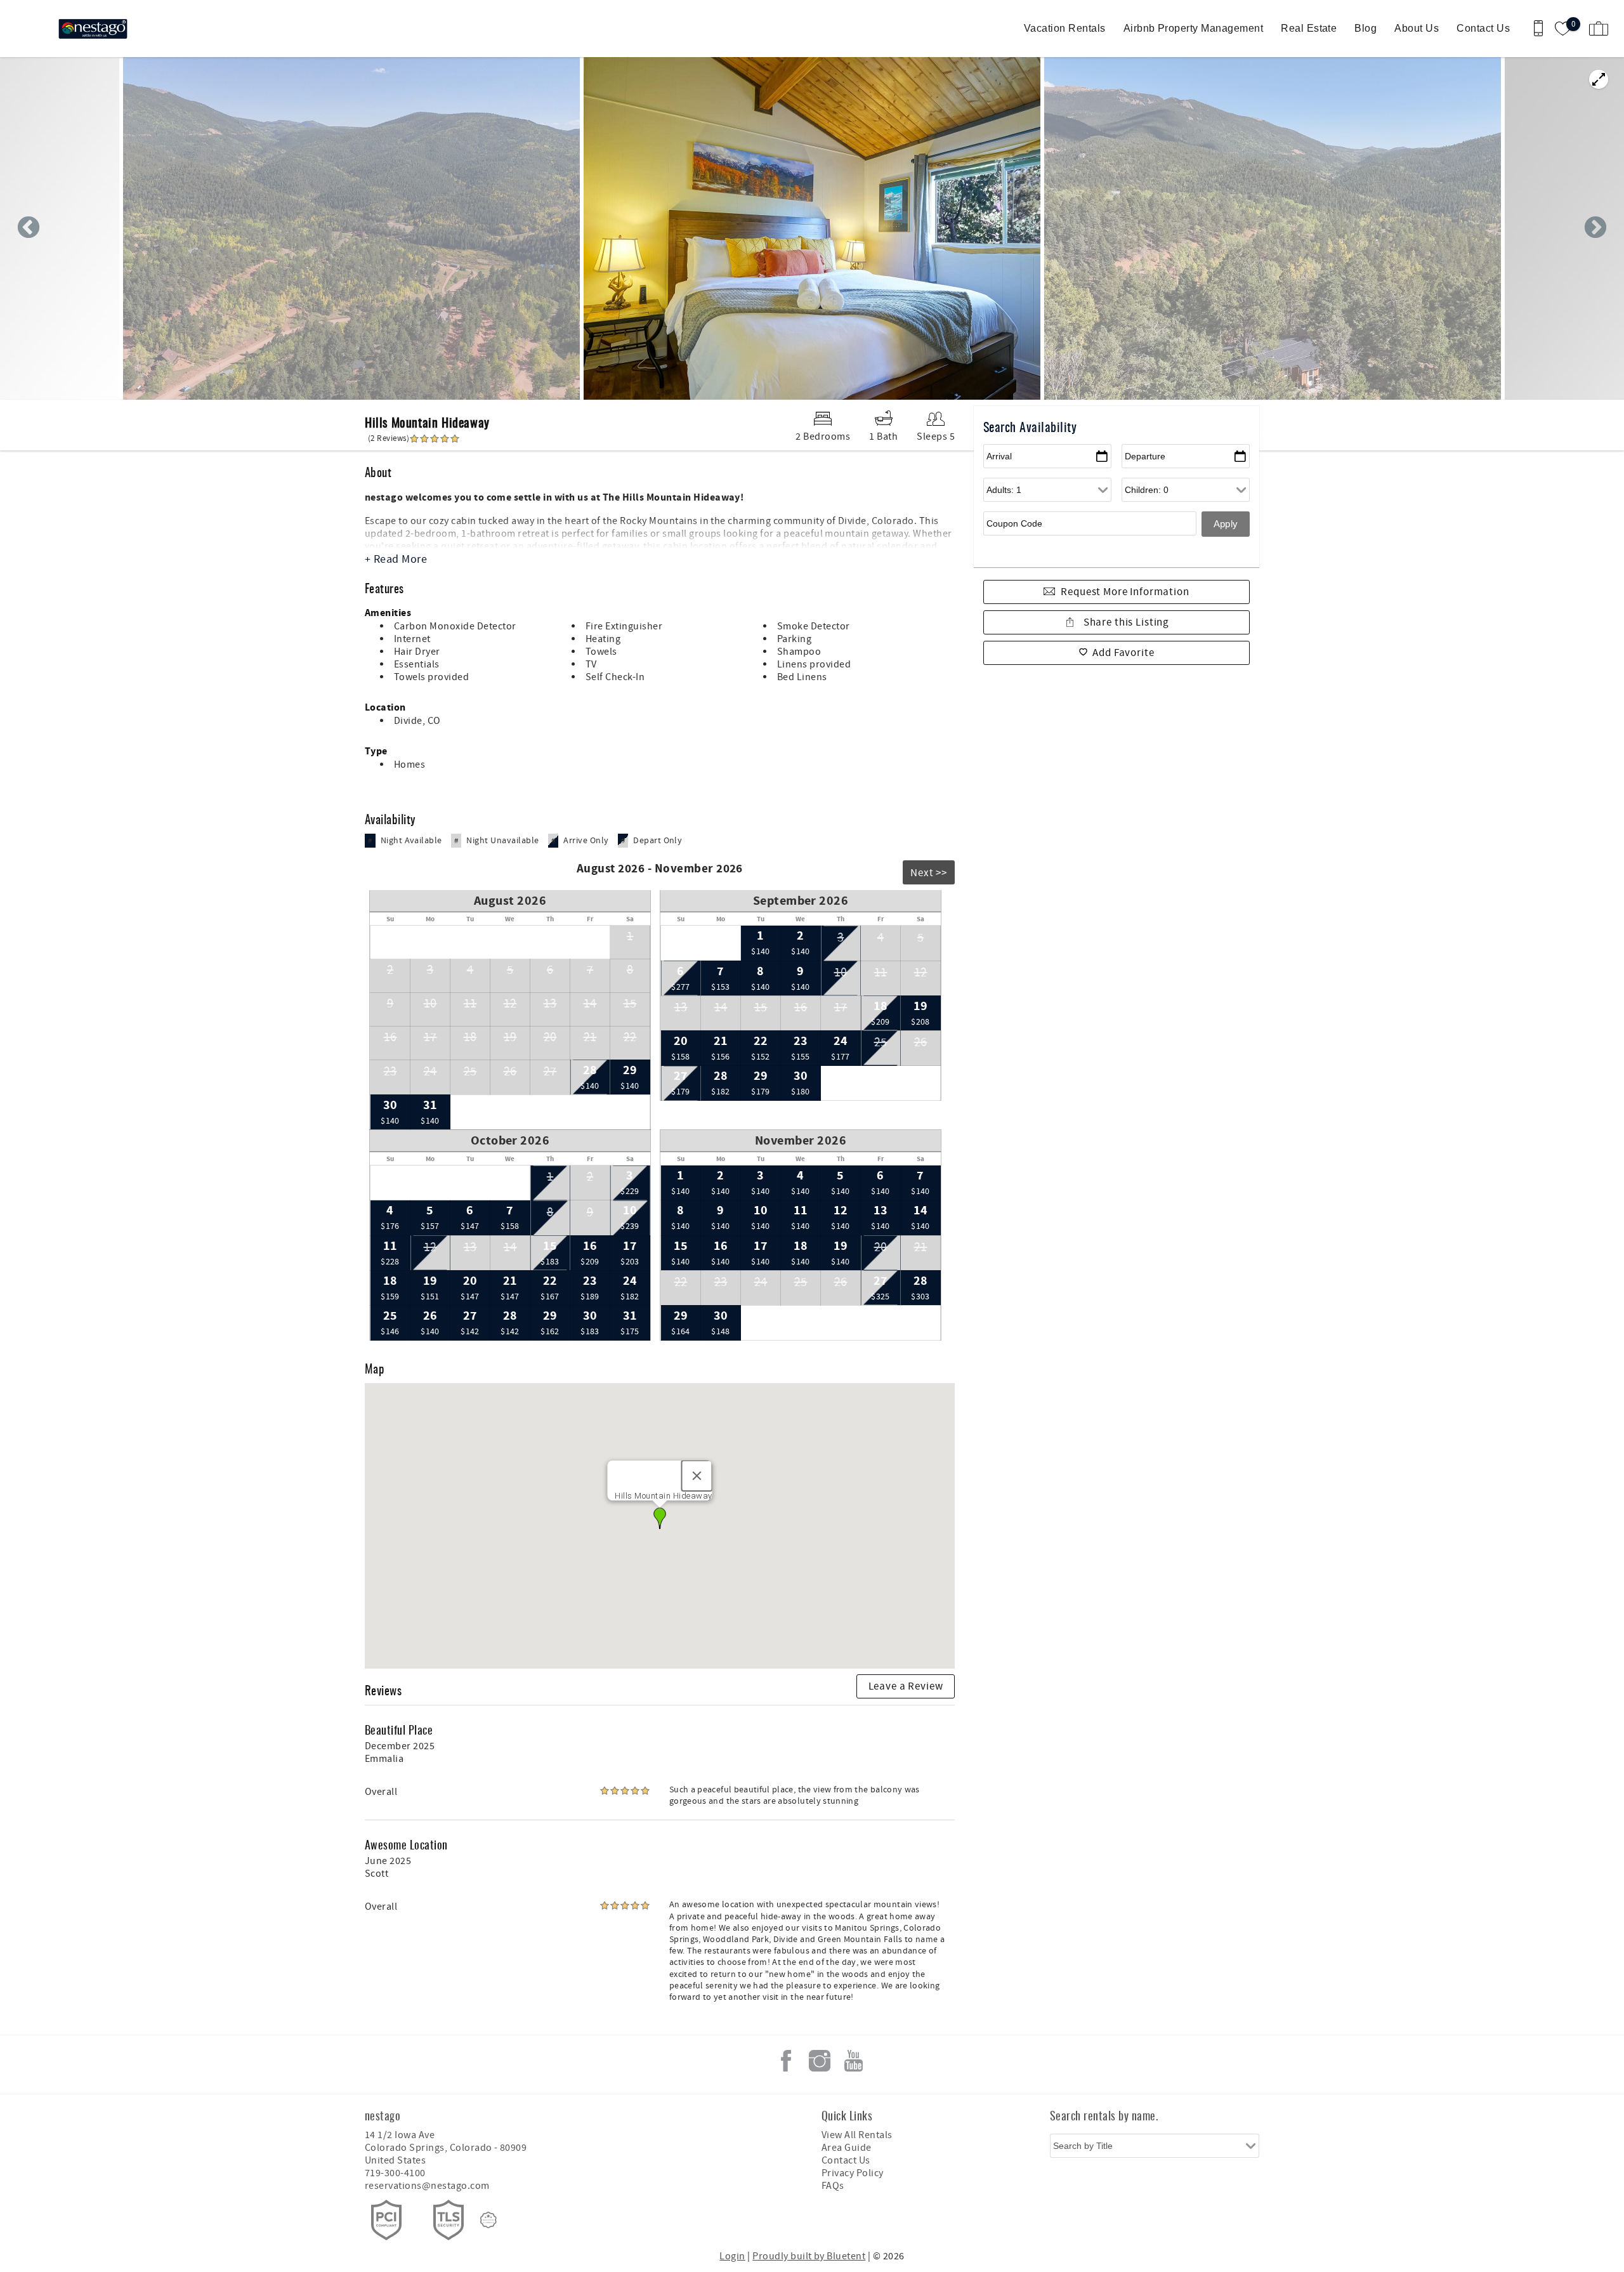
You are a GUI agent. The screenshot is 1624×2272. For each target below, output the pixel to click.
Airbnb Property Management (1193, 28)
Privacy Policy (853, 2173)
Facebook (786, 2061)
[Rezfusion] (488, 2220)
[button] (660, 1518)
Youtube (853, 2061)
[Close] (697, 1476)
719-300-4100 (395, 2173)
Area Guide (847, 2148)
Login (732, 2256)
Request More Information (1125, 592)
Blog (1365, 28)
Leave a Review (906, 1686)
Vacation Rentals (1065, 28)
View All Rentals (857, 2135)
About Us (1417, 28)
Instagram (820, 2061)
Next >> (929, 873)
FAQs (833, 2186)
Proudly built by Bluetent (809, 2256)
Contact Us (1483, 28)
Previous (29, 228)
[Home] (97, 29)
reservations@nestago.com (427, 2186)
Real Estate (1309, 28)
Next (1595, 228)
